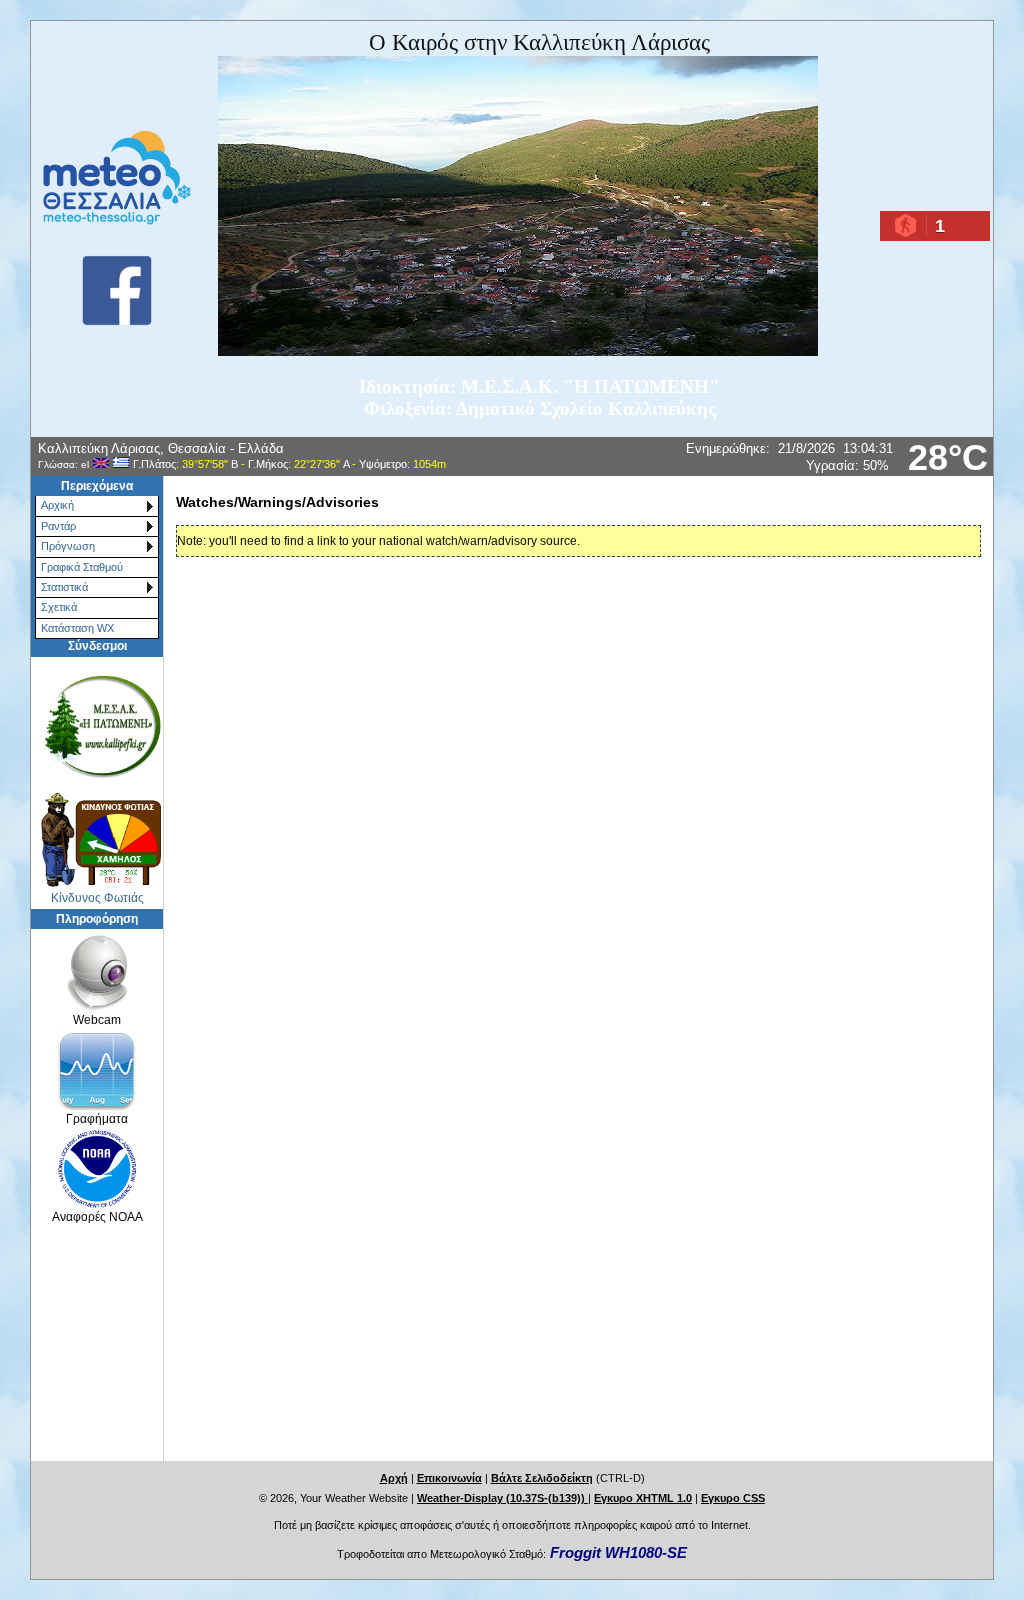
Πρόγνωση (68, 546)
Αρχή (394, 1478)
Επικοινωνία (449, 1478)
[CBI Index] (96, 839)
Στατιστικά (64, 587)
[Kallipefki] (96, 724)
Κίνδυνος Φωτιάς (97, 898)
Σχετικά (59, 607)
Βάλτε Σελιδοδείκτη (542, 1478)
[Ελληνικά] (121, 463)
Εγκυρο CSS (733, 1498)
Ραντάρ (58, 526)
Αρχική (57, 505)
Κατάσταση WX (77, 628)
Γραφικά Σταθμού (82, 567)
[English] (101, 463)
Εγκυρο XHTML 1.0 (643, 1498)
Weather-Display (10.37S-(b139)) (502, 1498)
